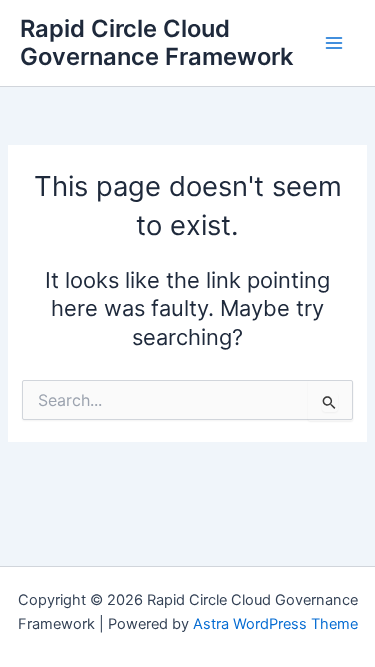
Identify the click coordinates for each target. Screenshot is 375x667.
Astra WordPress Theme (275, 624)
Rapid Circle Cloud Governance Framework (156, 42)
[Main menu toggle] (334, 43)
